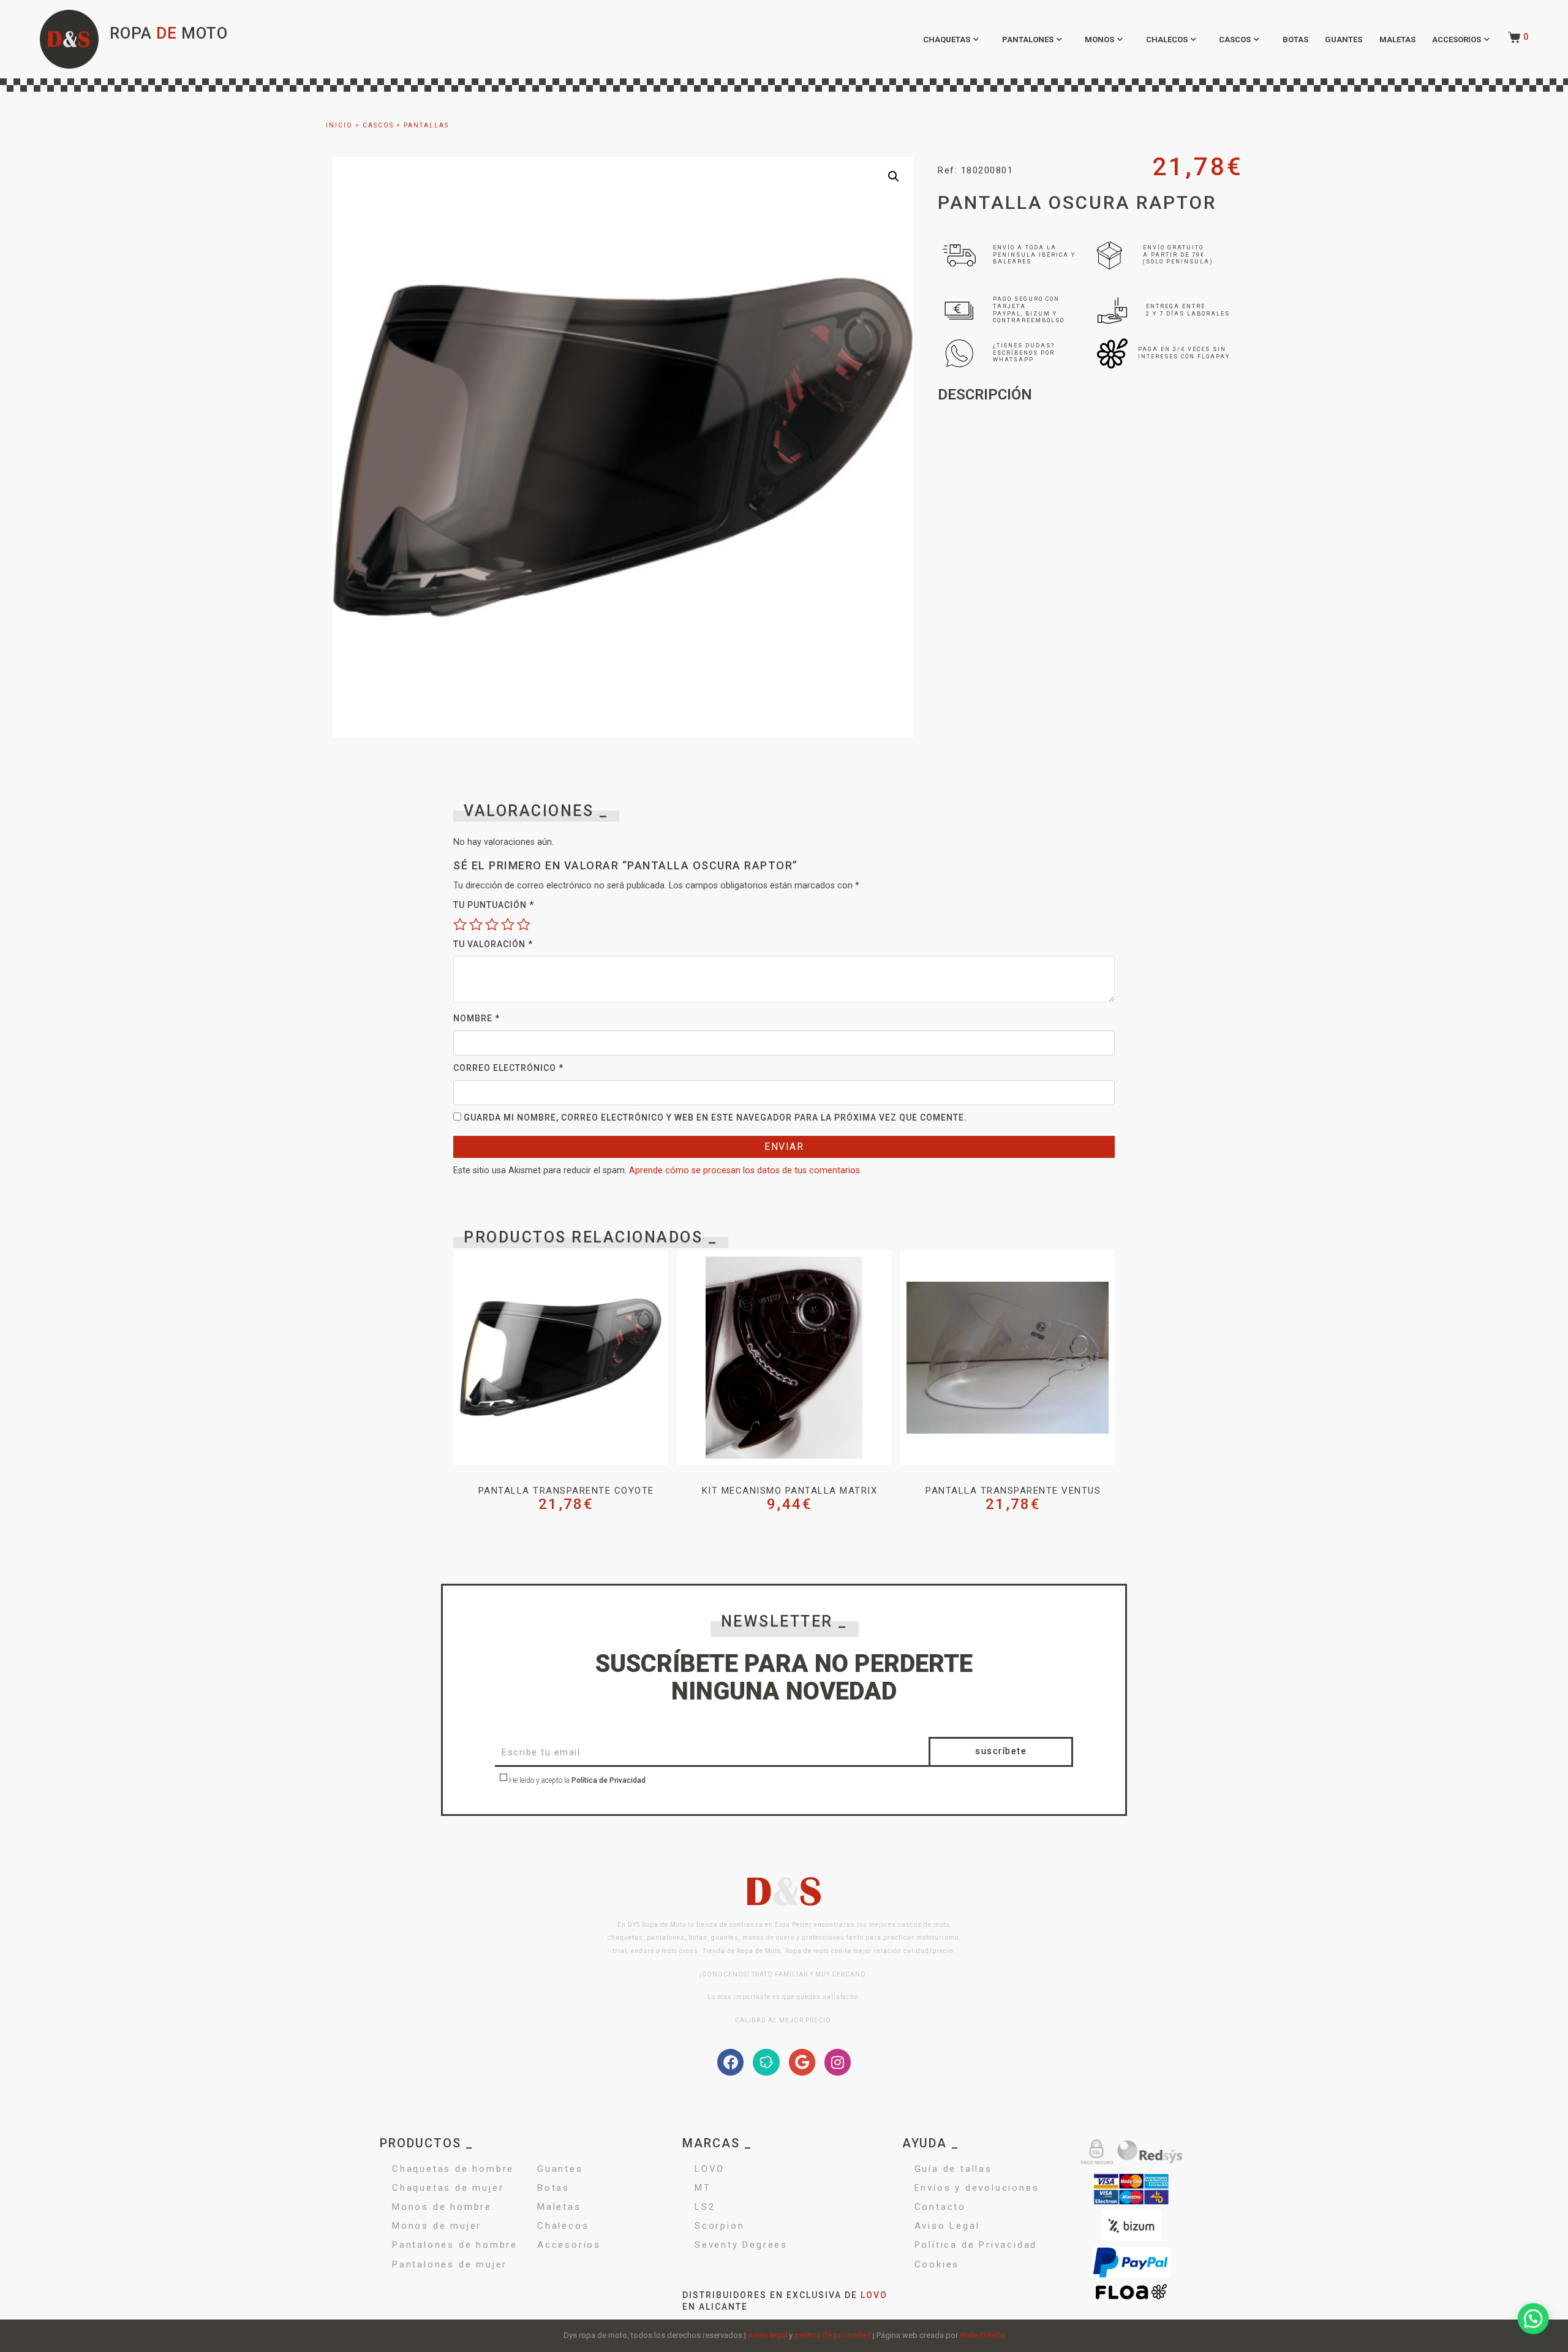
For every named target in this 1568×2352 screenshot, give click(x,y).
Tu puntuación (494, 905)
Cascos (1235, 40)
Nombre (477, 1018)
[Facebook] (730, 2062)
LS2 (705, 2207)
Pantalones (1028, 40)
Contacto (940, 2207)
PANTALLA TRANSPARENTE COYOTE (566, 1491)
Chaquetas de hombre (453, 2169)
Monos (1099, 40)
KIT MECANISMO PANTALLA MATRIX (790, 1491)
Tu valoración (493, 944)
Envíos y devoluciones (977, 2188)
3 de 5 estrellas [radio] (492, 924)
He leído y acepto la (576, 1781)
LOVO (710, 2169)
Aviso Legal (947, 2226)
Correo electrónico (508, 1068)
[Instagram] (838, 2062)
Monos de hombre (442, 2207)
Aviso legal (767, 2335)
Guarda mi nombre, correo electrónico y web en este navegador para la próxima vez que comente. (715, 1117)
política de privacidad (833, 2335)
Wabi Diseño (982, 2335)
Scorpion (719, 2226)
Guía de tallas (953, 2169)
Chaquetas (947, 40)
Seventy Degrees (741, 2245)
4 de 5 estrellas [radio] (508, 924)
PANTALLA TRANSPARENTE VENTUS (1013, 1491)
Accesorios (1457, 40)
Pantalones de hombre (455, 2245)
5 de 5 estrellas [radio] (524, 924)
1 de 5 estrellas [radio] (460, 924)
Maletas (1397, 40)
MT (703, 2188)
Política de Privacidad (609, 1780)
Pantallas (426, 125)
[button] (894, 176)
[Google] (802, 2062)
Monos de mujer (437, 2226)
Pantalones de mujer (450, 2264)
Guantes (1344, 40)
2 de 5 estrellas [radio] (476, 924)
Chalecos (1167, 40)
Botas (1295, 40)
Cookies (937, 2264)
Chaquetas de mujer (448, 2188)
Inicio (339, 125)
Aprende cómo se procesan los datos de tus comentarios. (745, 1170)
